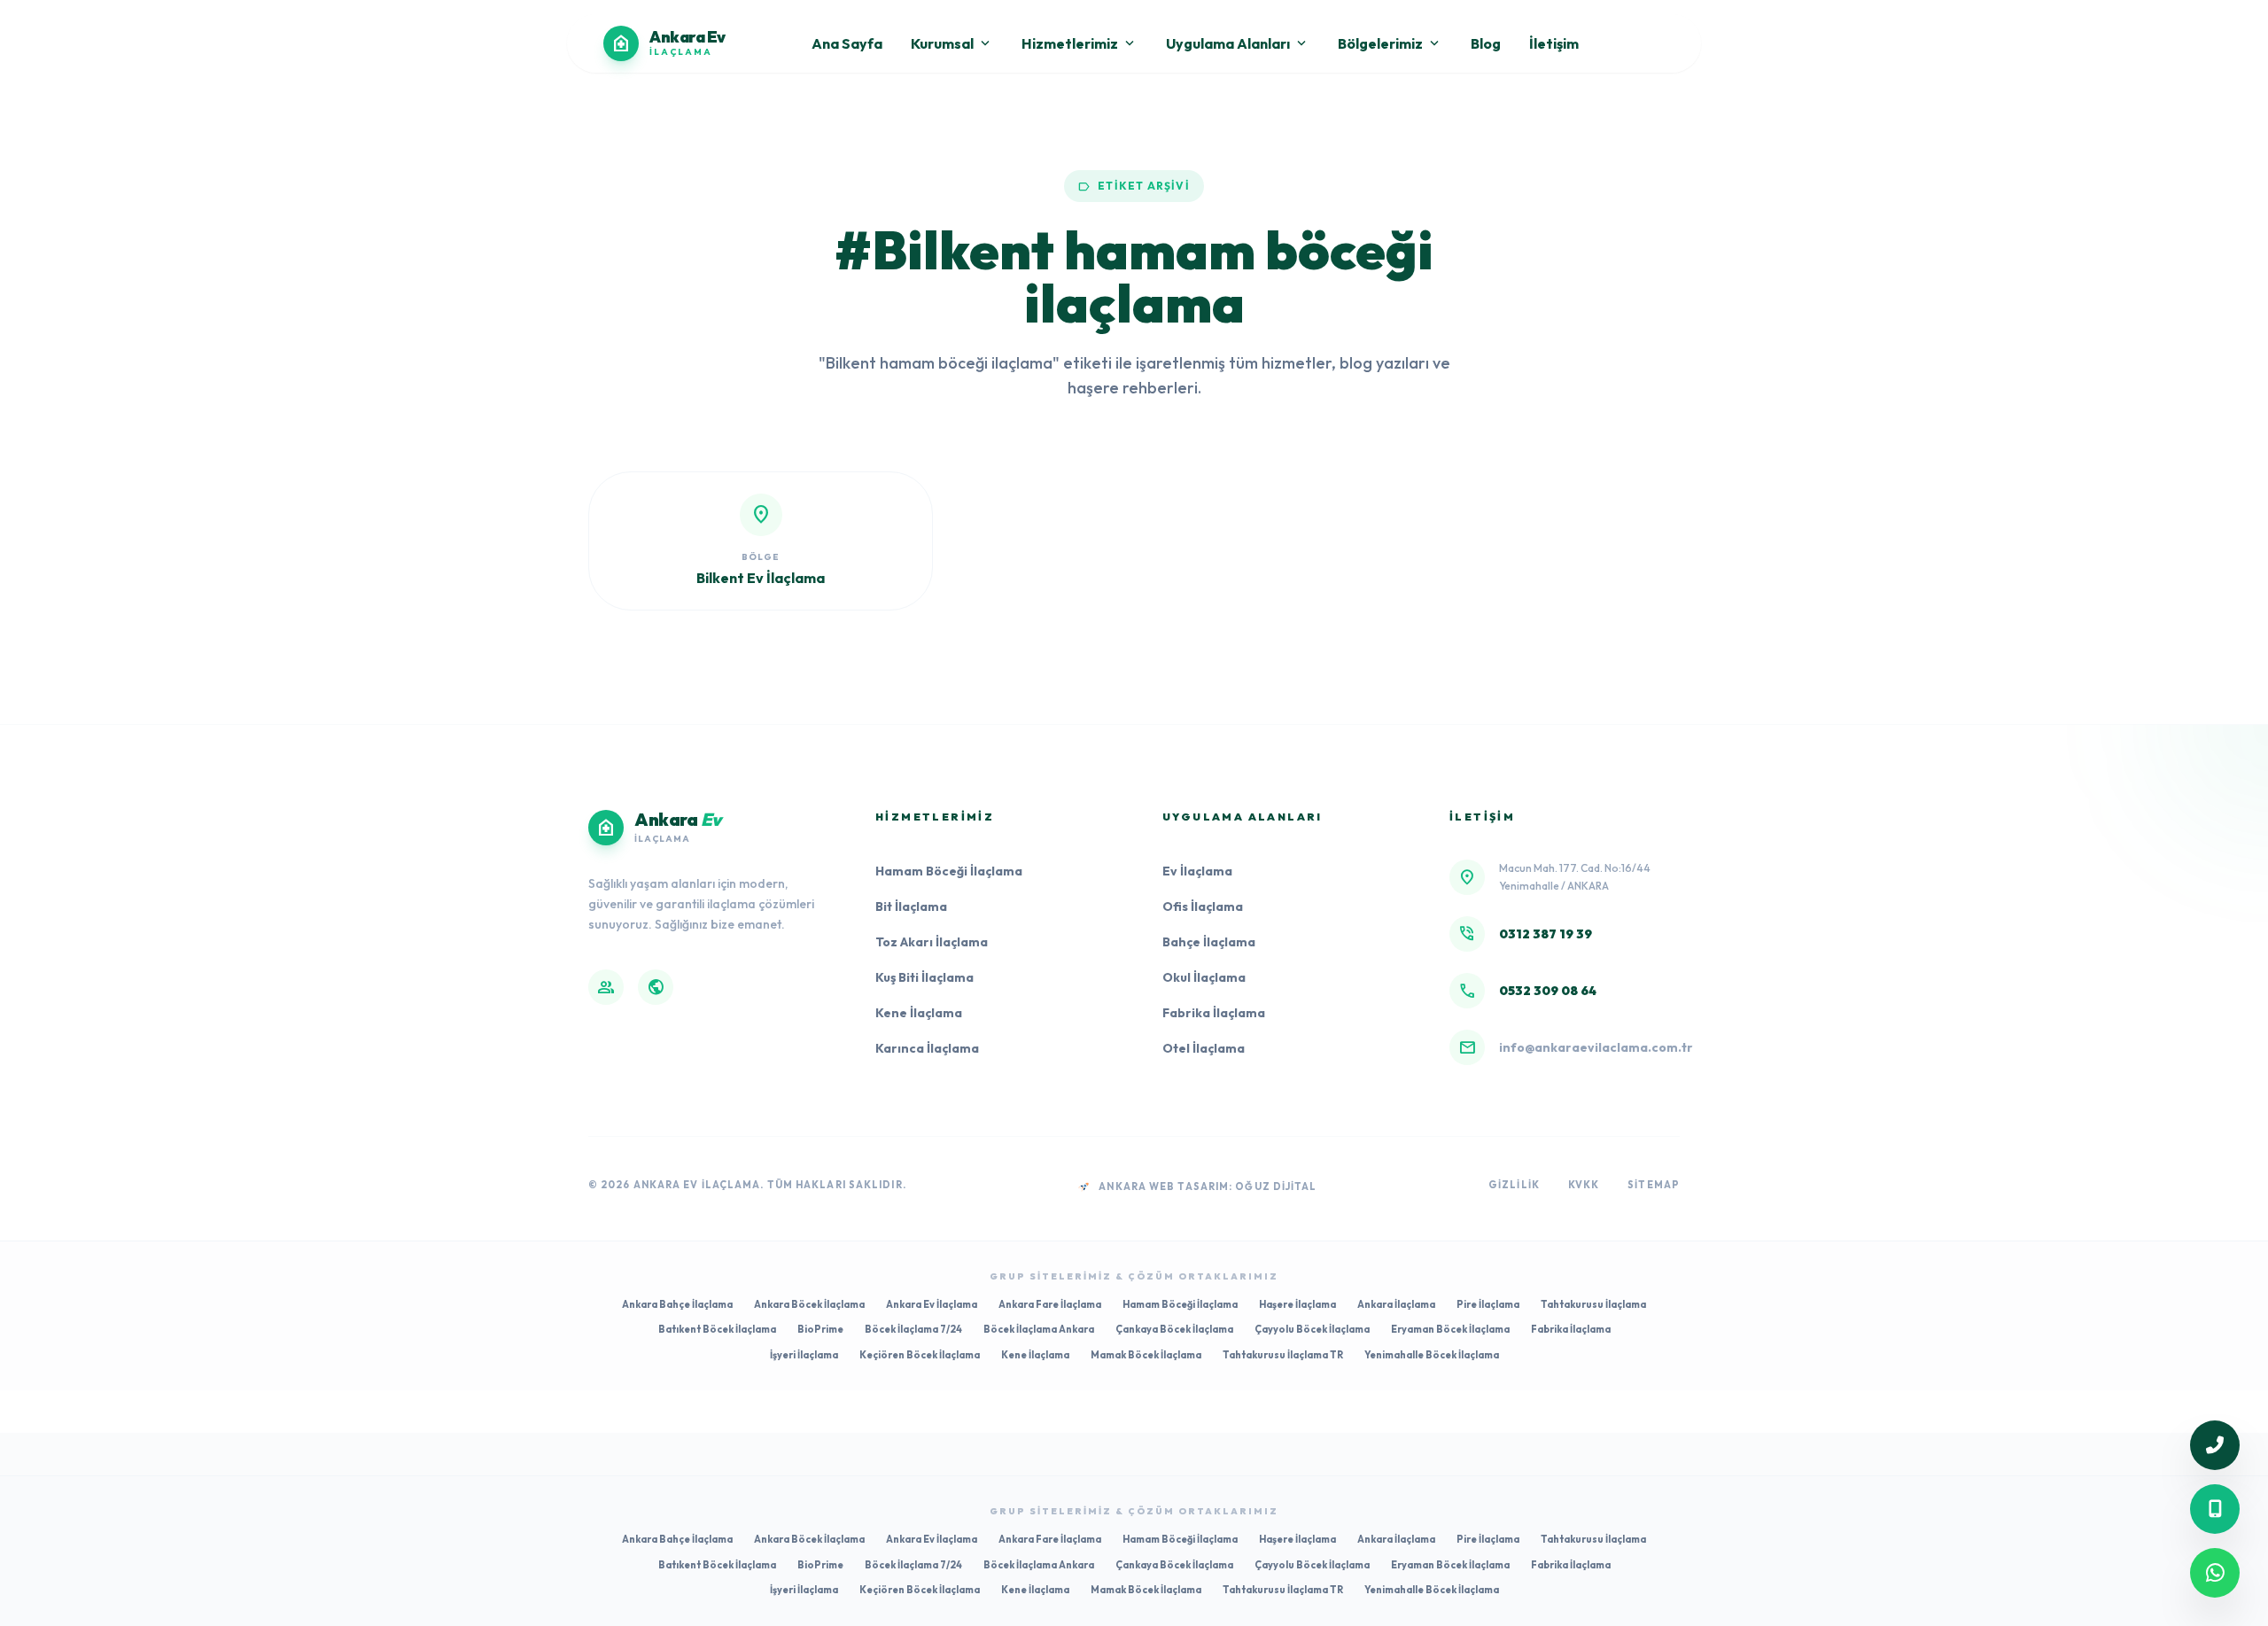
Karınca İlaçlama (927, 1048)
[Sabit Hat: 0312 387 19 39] (2215, 1445)
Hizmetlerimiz (1080, 43)
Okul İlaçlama (1204, 977)
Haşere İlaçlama (1297, 1304)
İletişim (1554, 43)
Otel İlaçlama (1204, 1048)
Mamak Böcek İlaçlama (1146, 1355)
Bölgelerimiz (1390, 43)
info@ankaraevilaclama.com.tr (1596, 1047)
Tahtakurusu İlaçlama (1593, 1304)
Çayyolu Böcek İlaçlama (1312, 1329)
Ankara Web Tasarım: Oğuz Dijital (1208, 1186)
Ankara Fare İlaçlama (1050, 1304)
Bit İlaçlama (911, 906)
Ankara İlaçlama (1396, 1304)
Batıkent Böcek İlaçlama (717, 1329)
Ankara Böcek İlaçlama (809, 1304)
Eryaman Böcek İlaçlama (1450, 1329)
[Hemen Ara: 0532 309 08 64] (2215, 1509)
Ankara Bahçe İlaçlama (677, 1304)
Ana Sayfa (847, 43)
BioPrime (820, 1329)
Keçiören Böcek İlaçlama (920, 1355)
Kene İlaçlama (919, 1013)
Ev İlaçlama (1197, 871)
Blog (1486, 43)
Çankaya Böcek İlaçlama (1174, 1329)
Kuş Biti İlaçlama (924, 977)
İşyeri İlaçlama (804, 1355)
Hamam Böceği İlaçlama (949, 871)
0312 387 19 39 (1546, 934)
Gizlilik (1514, 1185)
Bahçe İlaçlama (1209, 942)
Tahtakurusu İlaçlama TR (1283, 1355)
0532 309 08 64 (1548, 991)
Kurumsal (952, 43)
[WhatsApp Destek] (2215, 1573)
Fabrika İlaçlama (1214, 1013)
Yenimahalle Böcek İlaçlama (1432, 1355)
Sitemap (1654, 1185)
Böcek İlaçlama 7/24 (913, 1329)
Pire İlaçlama (1488, 1304)
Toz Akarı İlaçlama (932, 942)
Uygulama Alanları (1238, 43)
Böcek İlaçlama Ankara (1039, 1329)
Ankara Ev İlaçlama (932, 1304)
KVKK (1584, 1185)
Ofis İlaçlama (1203, 906)
